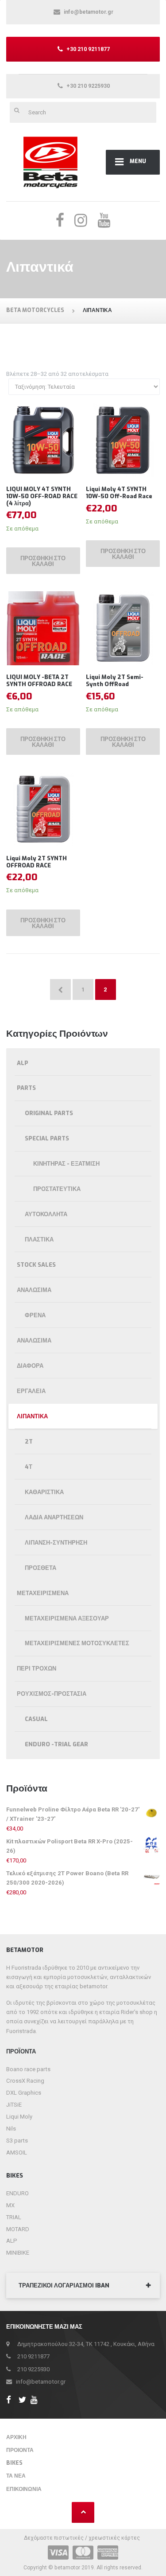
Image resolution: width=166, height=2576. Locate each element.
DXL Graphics (24, 2093)
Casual (36, 1719)
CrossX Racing (25, 2081)
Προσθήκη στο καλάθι (43, 561)
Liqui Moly (19, 2117)
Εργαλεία (31, 1391)
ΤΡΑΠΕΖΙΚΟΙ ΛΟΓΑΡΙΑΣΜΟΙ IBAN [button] (64, 2285)
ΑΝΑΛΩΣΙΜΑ (34, 1341)
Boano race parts (28, 2069)
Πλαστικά (39, 1239)
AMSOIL (17, 2153)
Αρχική (16, 2437)
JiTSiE (14, 2105)
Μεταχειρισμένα (43, 1593)
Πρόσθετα (41, 1568)
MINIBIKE (18, 2253)
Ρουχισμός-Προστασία (52, 1694)
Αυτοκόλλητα (46, 1214)
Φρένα (35, 1315)
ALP (23, 1063)
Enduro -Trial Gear (56, 1744)
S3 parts (17, 2141)
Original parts (49, 1113)
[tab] (83, 2286)
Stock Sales (36, 1265)
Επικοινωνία (24, 2489)
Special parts (47, 1138)
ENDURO (17, 2193)
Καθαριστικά (44, 1492)
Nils (11, 2129)
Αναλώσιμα (34, 1290)
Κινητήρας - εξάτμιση (66, 1164)
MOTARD (18, 2229)
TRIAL (14, 2217)
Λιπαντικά (32, 1416)
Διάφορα (30, 1366)
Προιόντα (20, 2450)
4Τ (29, 1467)
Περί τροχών (37, 1669)
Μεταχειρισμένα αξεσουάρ (67, 1618)
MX (10, 2205)
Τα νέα (16, 2476)
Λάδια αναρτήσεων (54, 1517)
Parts (26, 1088)
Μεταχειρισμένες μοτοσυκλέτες (77, 1643)
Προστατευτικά (57, 1189)
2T (29, 1442)
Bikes (14, 2463)
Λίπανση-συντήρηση (56, 1543)
